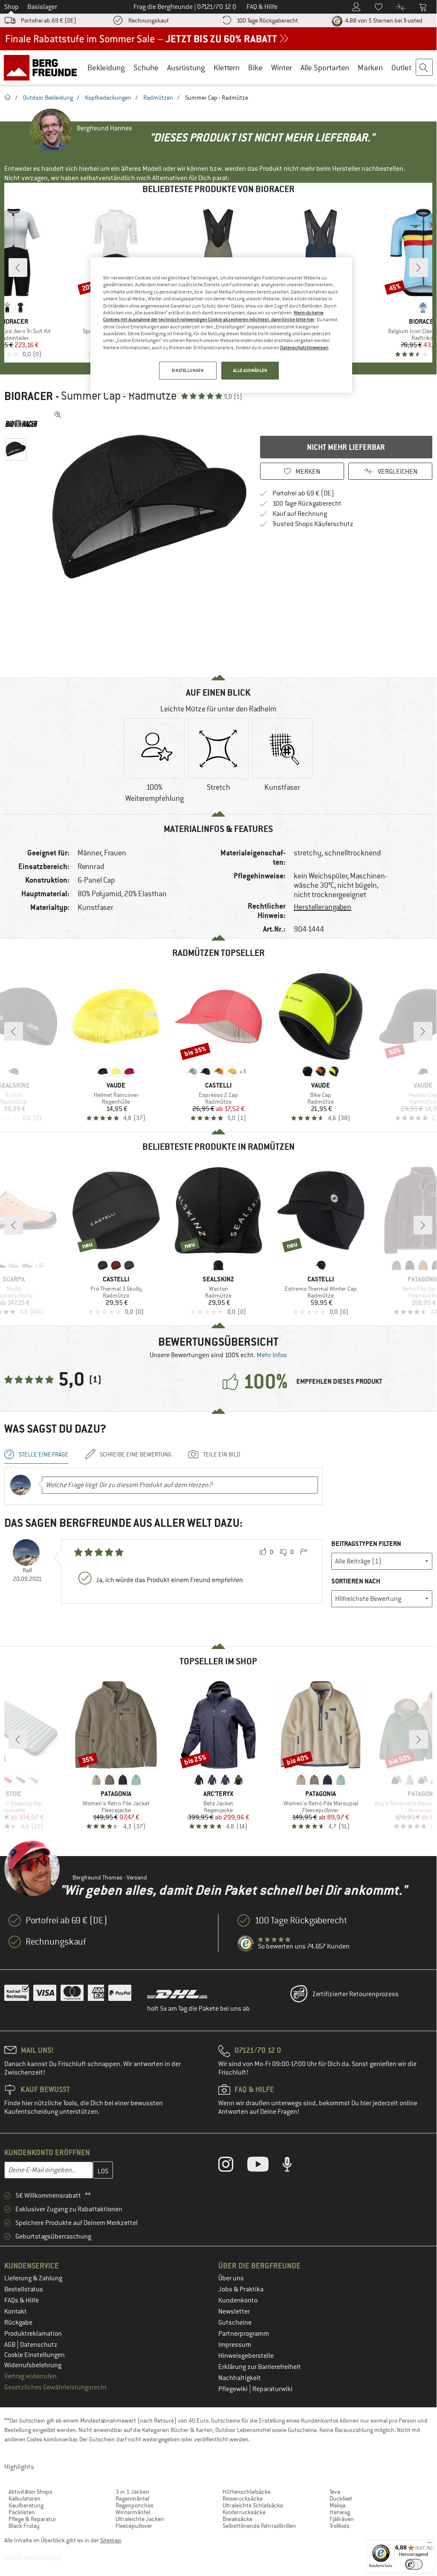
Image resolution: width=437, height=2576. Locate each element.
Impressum (235, 2345)
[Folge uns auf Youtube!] (264, 2166)
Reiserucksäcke (243, 2498)
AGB (10, 2345)
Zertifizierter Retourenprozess (356, 1994)
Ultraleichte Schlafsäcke (253, 2505)
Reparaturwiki (272, 2389)
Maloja (337, 2505)
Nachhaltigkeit (240, 2378)
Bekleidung (106, 68)
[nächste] (419, 268)
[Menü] (429, 2544)
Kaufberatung (26, 2505)
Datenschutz (39, 2345)
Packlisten (22, 2512)
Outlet (401, 68)
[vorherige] (18, 268)
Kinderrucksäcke (244, 2512)
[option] (150, 507)
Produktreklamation (33, 2334)
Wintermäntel (133, 2512)
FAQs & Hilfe (22, 2300)
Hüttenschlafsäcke (247, 2492)
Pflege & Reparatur (32, 2519)
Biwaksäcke (237, 2519)
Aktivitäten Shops (30, 2492)
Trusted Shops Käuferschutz (313, 524)
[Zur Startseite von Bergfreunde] (43, 67)
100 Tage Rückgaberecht (267, 20)
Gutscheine (235, 2323)
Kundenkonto (238, 2300)
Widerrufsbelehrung (33, 2365)
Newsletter (234, 2311)
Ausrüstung (186, 68)
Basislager (42, 7)
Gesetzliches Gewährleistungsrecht (56, 2387)
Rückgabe (18, 2323)
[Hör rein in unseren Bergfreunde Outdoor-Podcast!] (294, 2166)
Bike (255, 68)
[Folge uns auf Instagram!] (232, 2166)
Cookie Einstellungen (35, 2355)
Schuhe (146, 68)
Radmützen (158, 98)
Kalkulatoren (25, 2498)
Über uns (231, 2278)
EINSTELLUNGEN (188, 370)
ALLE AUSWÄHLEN (250, 370)
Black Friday (24, 2526)
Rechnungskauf (148, 20)
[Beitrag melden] (304, 1552)
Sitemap (111, 2540)
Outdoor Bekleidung (48, 98)
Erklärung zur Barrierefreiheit (260, 2367)
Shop (12, 7)
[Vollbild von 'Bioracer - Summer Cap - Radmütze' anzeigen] (58, 415)
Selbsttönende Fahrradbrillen (259, 2526)
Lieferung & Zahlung (33, 2278)
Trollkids (340, 2526)
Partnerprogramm (244, 2334)
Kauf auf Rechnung (300, 514)
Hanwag (340, 2512)
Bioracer (29, 396)
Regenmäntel (132, 2498)
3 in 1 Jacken (132, 2492)
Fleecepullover (134, 2526)
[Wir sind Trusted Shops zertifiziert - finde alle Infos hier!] (246, 1944)
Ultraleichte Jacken (140, 2519)
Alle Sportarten (325, 68)
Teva (335, 2492)
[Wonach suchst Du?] (425, 68)
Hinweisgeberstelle (246, 2356)
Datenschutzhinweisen (304, 348)
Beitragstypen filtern (366, 1544)
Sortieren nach (356, 1581)
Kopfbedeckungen (108, 98)
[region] (221, 325)
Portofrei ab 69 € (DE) (49, 20)
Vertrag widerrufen (30, 2376)
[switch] (414, 2564)
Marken (370, 68)
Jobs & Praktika (241, 2289)
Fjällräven (342, 2519)
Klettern (227, 68)
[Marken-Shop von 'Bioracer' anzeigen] (25, 423)
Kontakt (16, 2311)
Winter (282, 68)
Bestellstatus (24, 2289)
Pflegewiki (234, 2389)
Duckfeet (341, 2498)
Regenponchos (135, 2505)
